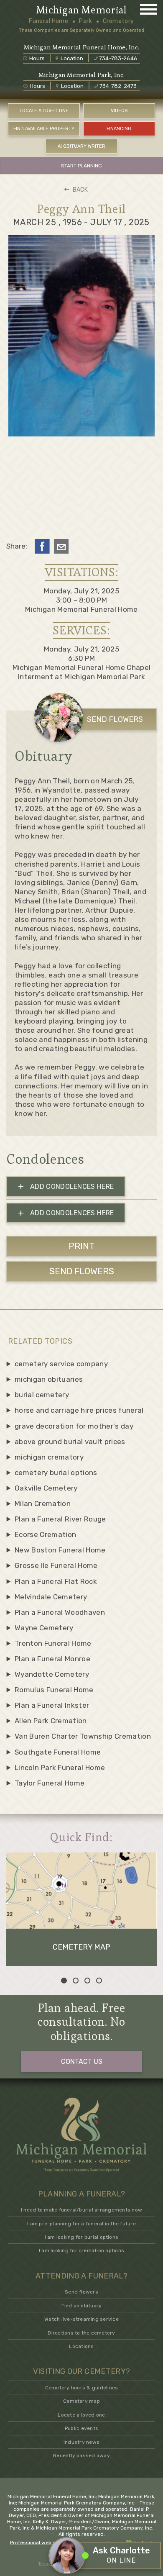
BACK (80, 190)
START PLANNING (81, 166)
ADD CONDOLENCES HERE (66, 1187)
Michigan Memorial (81, 10)
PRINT (81, 1246)
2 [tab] (76, 1981)
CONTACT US (82, 2062)
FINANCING (119, 129)
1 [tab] (64, 1981)
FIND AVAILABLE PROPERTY (44, 129)
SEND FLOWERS (115, 719)
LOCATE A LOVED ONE (44, 111)
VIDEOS (119, 111)
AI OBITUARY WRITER (81, 146)
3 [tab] (87, 1981)
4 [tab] (99, 1981)
